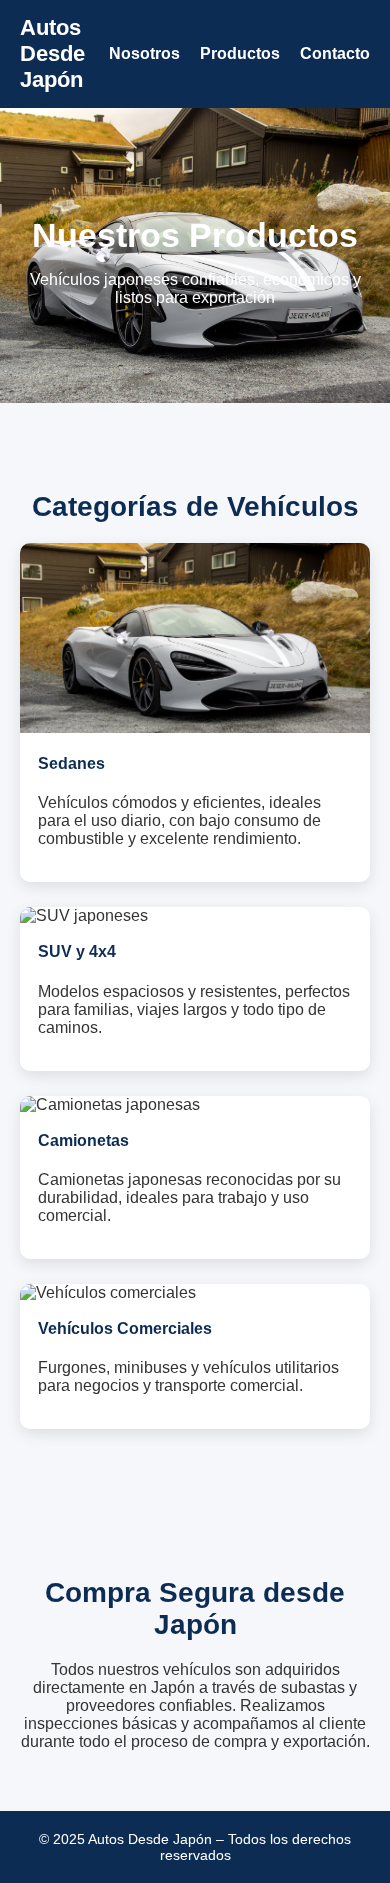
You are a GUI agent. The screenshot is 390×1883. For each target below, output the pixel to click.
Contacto (335, 53)
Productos (240, 53)
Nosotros (144, 53)
